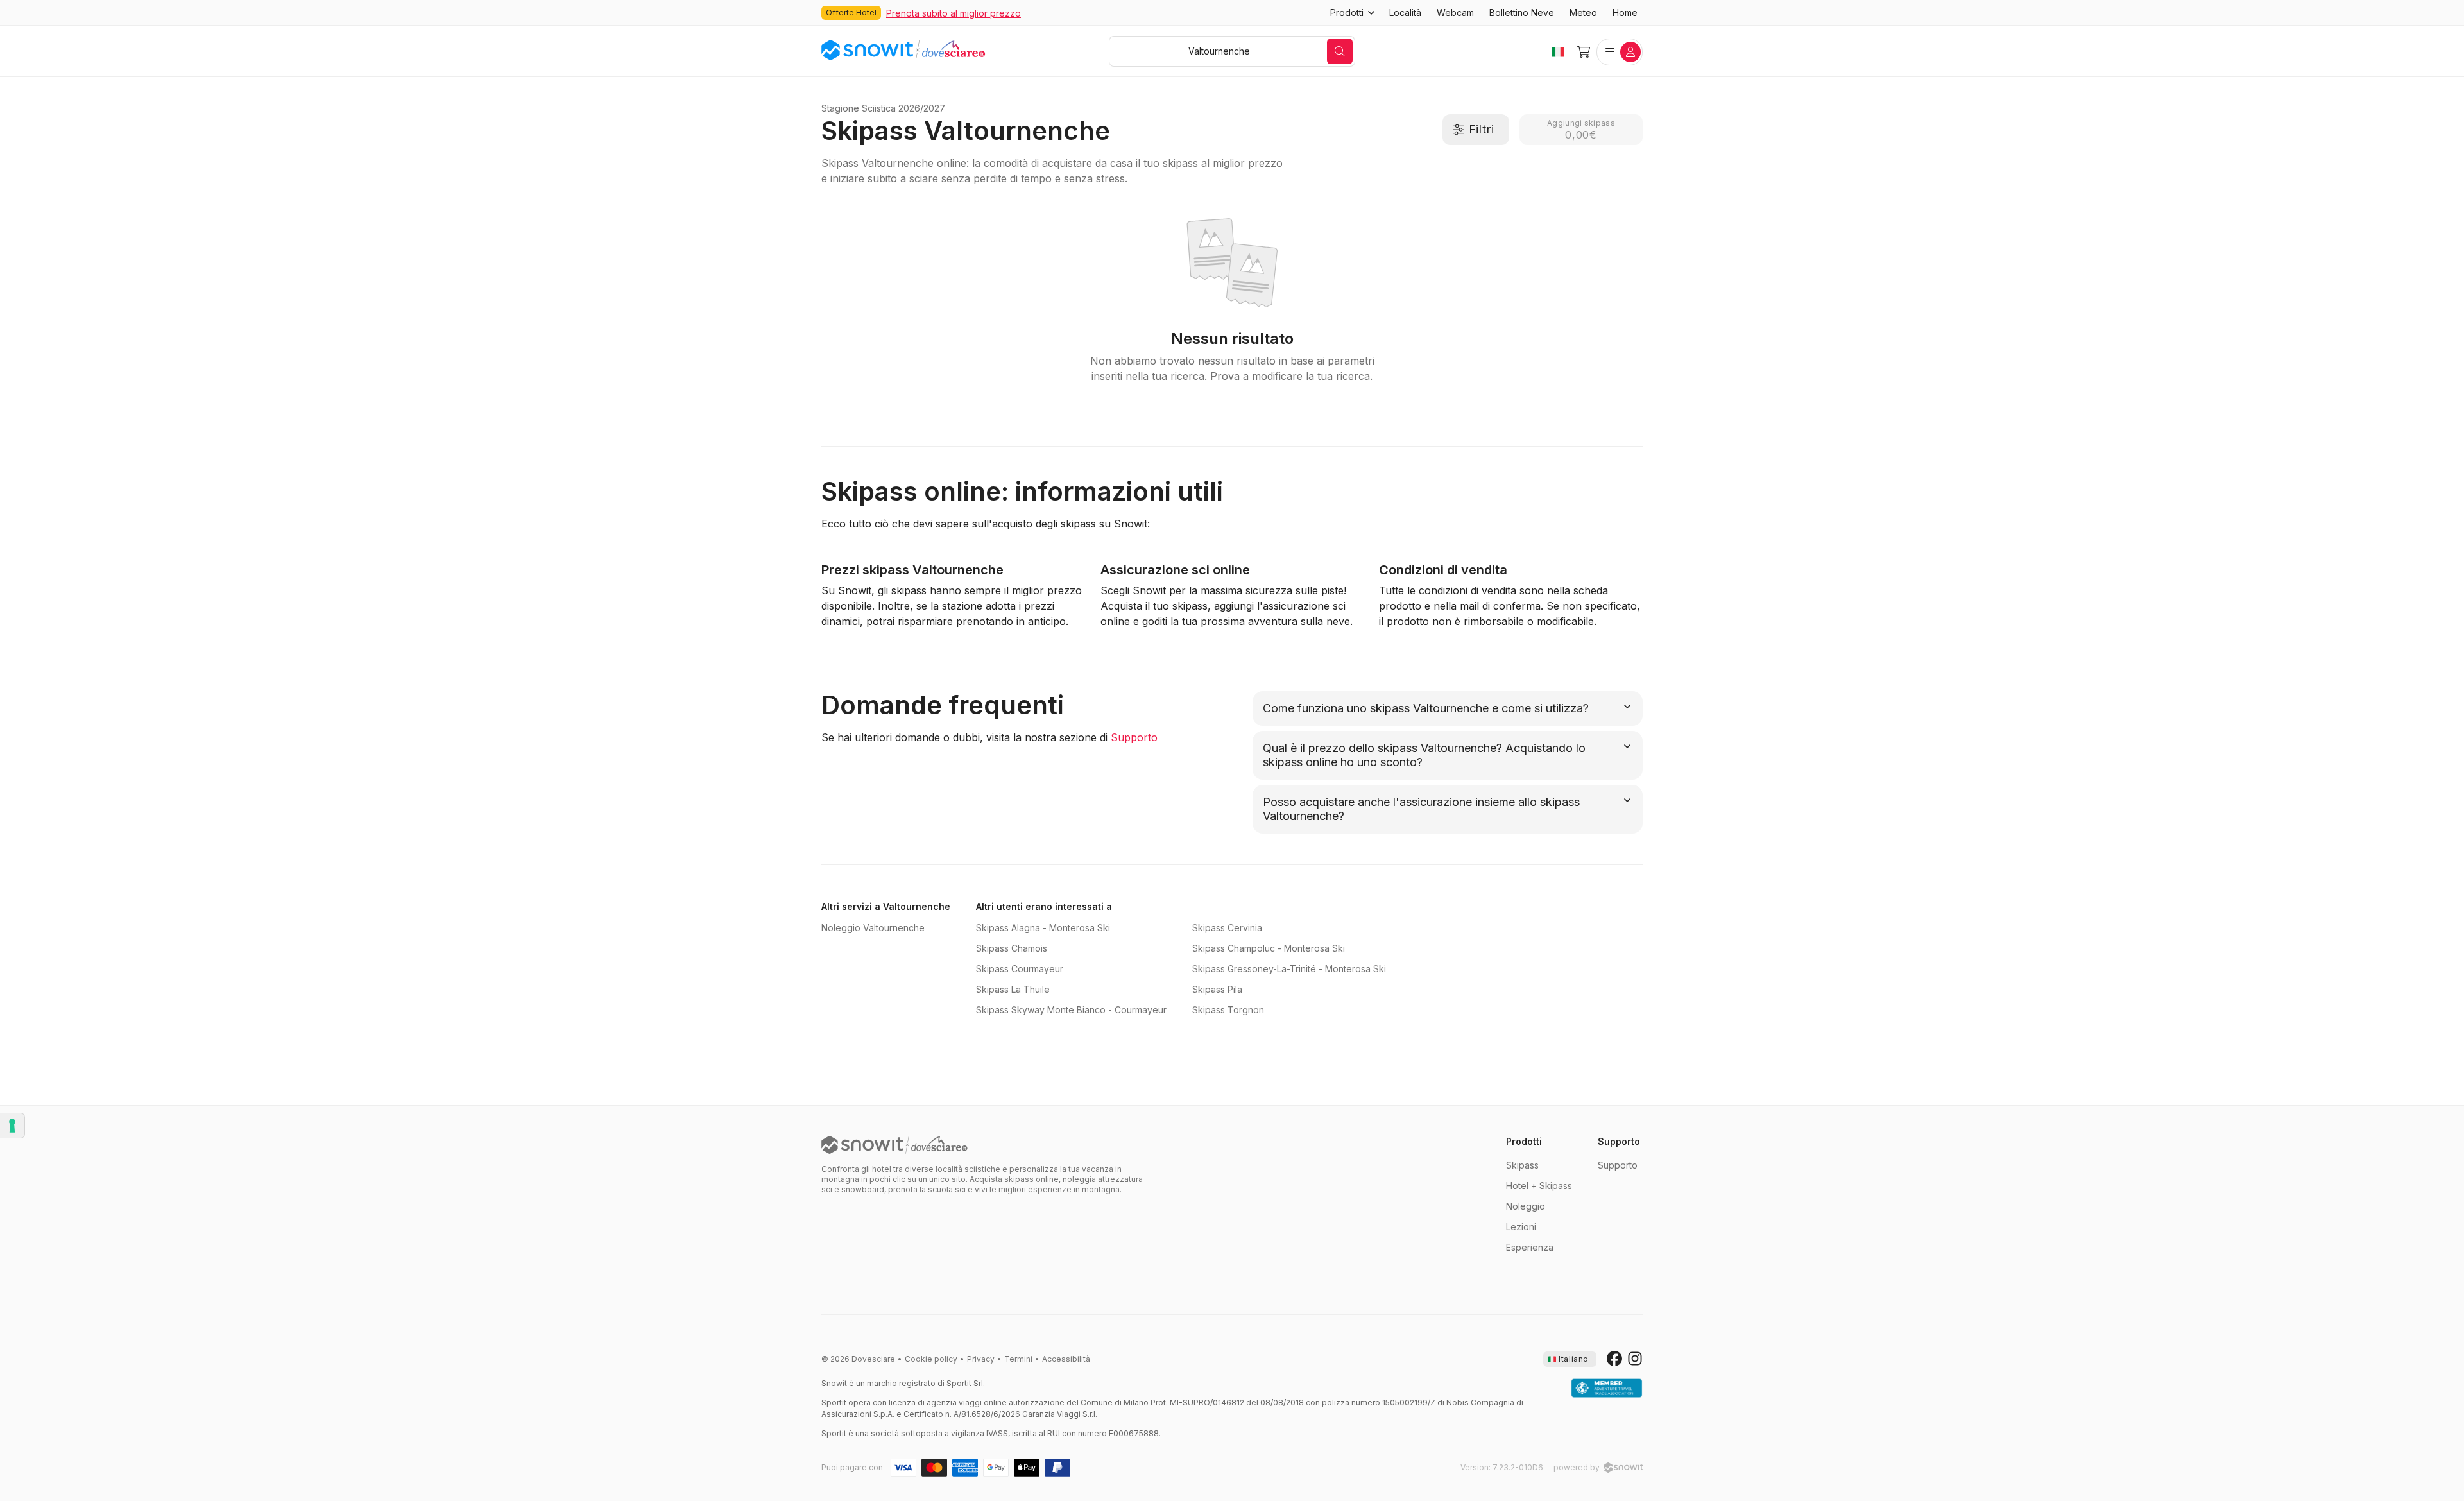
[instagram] (1635, 1359)
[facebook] (1614, 1359)
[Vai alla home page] (894, 1145)
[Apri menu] (1620, 52)
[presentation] (1570, 1359)
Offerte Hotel (851, 13)
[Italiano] (1558, 52)
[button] (1352, 13)
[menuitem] (1405, 13)
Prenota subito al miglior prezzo (954, 13)
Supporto (1134, 737)
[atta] (1607, 1389)
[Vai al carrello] (1584, 52)
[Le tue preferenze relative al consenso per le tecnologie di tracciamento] (12, 1126)
